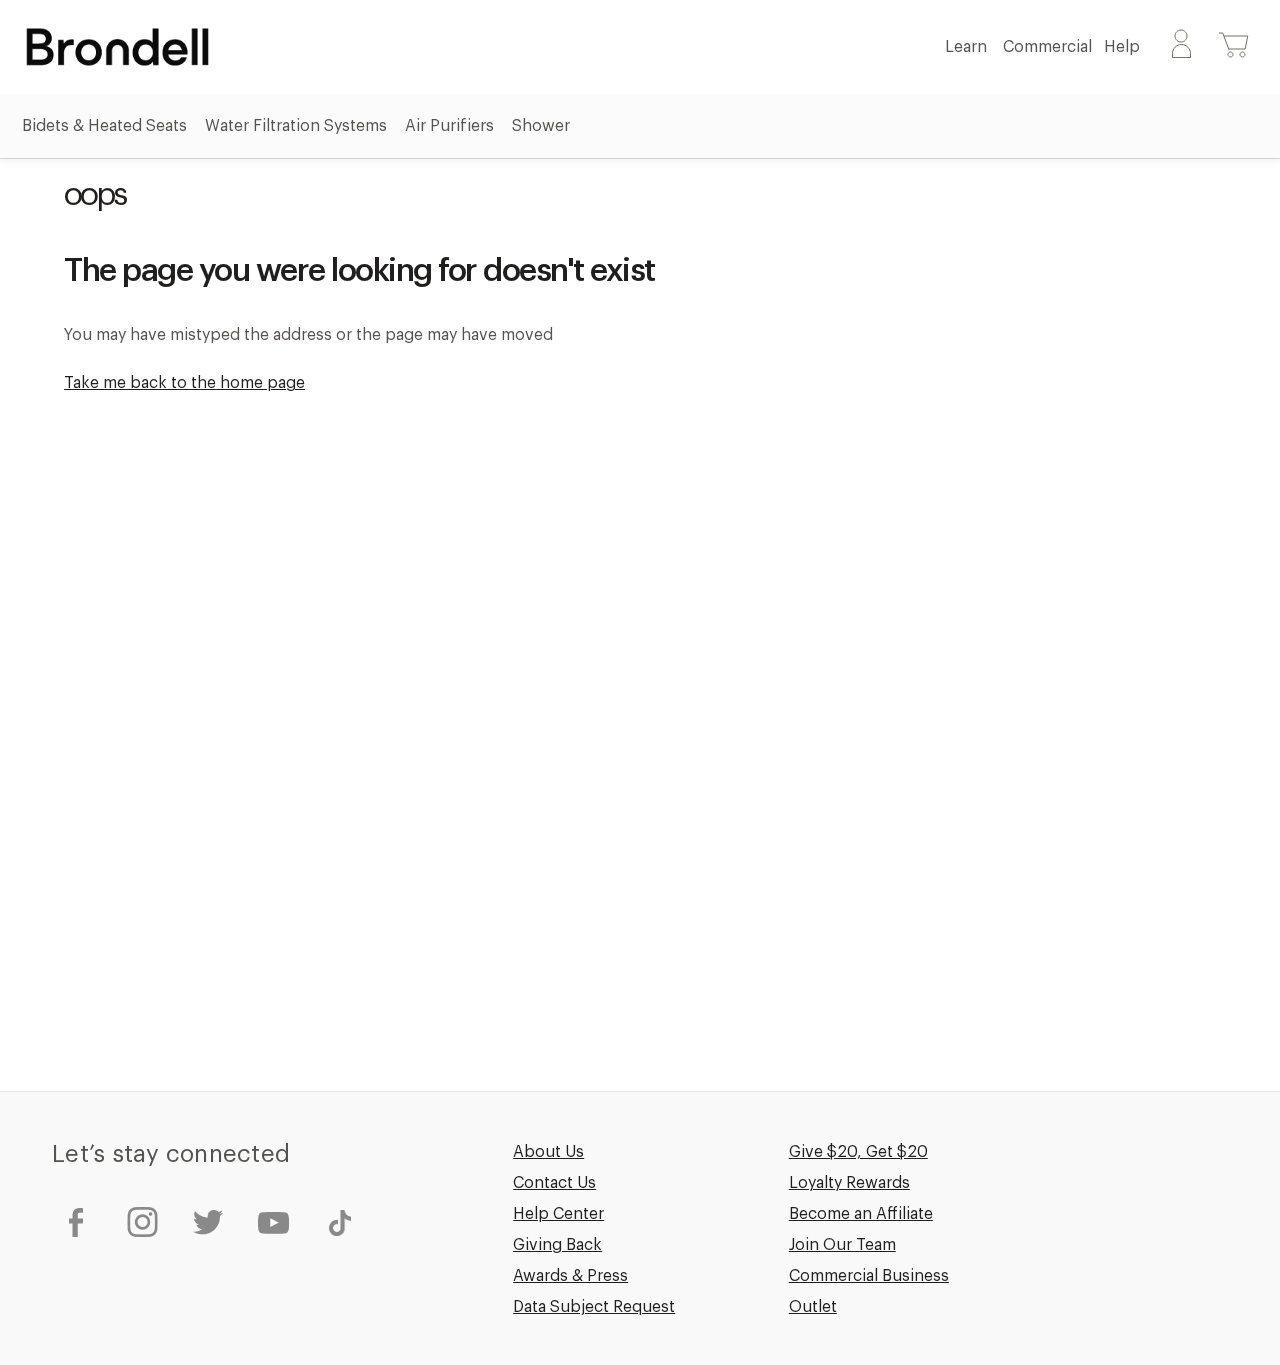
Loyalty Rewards (849, 1183)
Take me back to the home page (184, 383)
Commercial (1047, 47)
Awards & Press (570, 1276)
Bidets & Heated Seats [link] (106, 126)
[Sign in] (1181, 47)
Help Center (558, 1214)
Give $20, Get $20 (858, 1152)
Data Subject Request (594, 1307)
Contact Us (554, 1183)
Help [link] (1124, 47)
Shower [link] (543, 126)
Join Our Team (842, 1245)
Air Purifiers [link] (451, 126)
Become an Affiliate (861, 1214)
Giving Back (557, 1245)
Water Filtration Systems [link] (298, 126)
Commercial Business (869, 1276)
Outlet (813, 1307)
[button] (1234, 47)
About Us (548, 1152)
